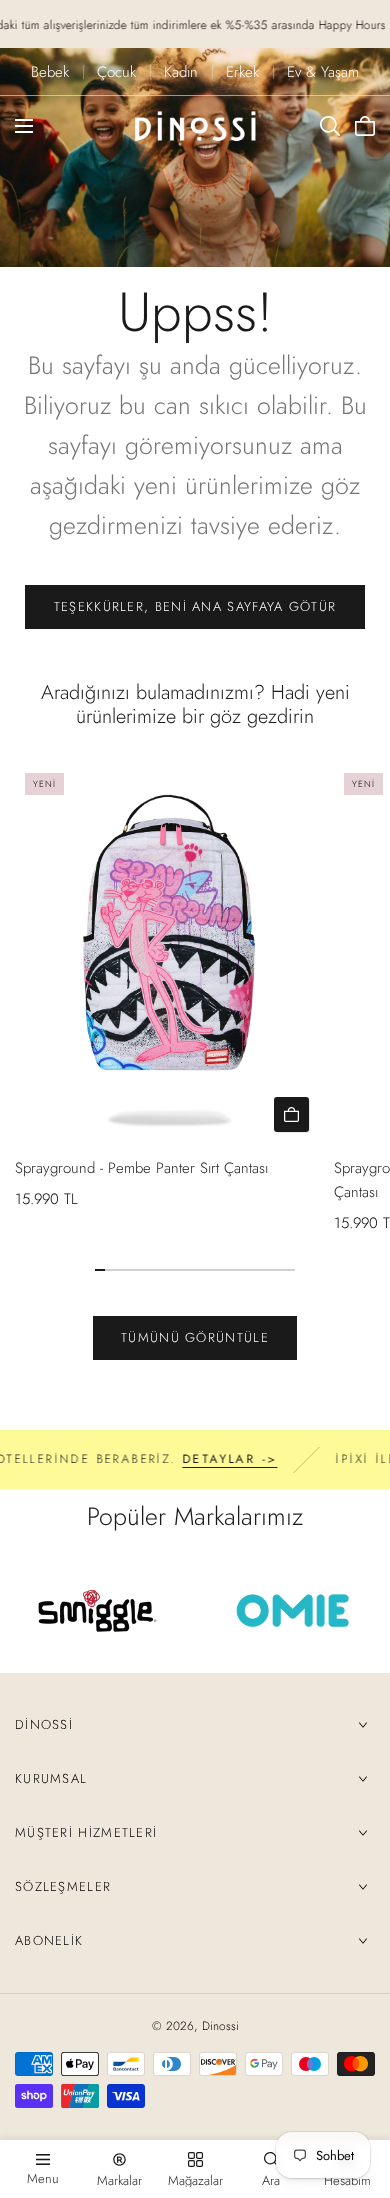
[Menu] (24, 126)
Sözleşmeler (63, 1886)
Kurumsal (51, 1778)
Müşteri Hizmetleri (86, 1832)
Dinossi (44, 1724)
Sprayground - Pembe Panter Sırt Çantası (141, 1168)
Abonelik (49, 1940)
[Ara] (330, 126)
